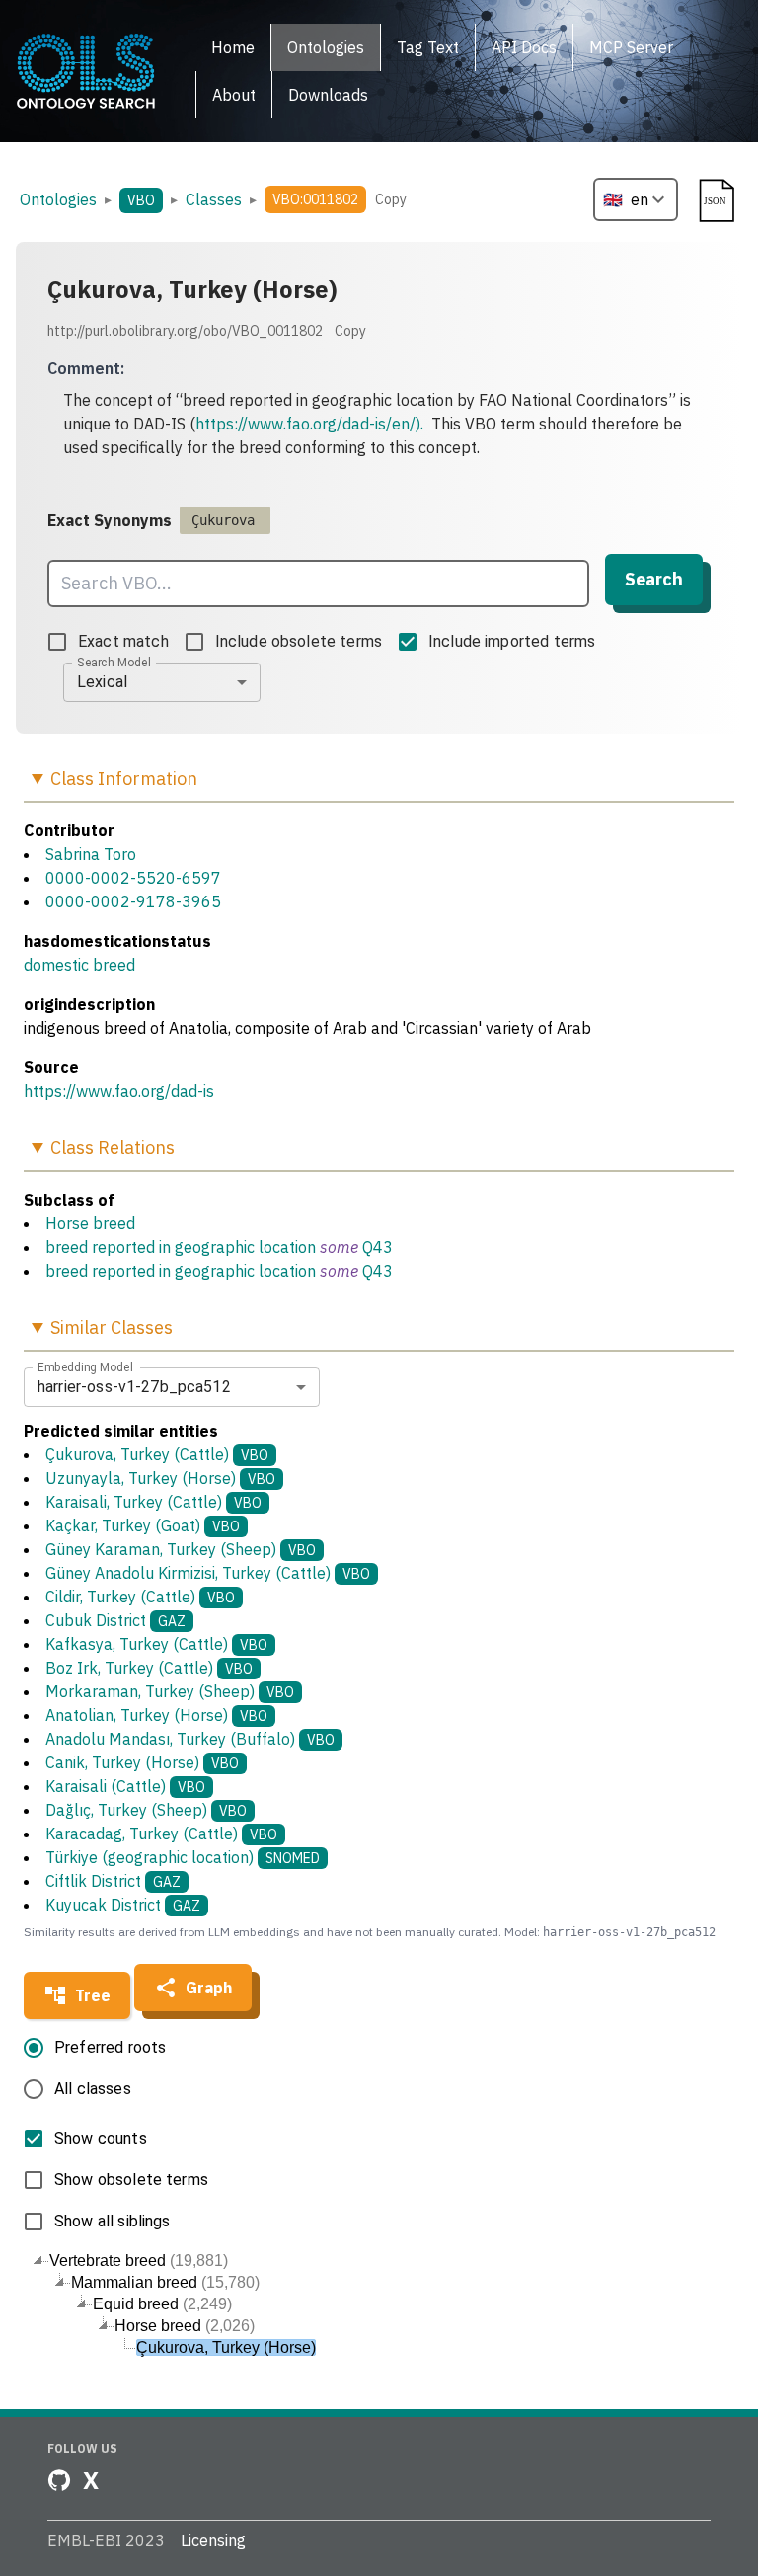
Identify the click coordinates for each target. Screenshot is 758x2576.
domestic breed (79, 965)
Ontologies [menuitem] (326, 47)
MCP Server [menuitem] (631, 47)
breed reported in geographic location (181, 1247)
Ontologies (58, 199)
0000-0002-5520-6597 (133, 878)
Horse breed (90, 1223)
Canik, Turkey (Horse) (142, 1762)
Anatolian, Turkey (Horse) (156, 1715)
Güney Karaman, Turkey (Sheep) (181, 1549)
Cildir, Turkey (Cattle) (140, 1597)
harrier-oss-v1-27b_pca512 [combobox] (134, 1387)
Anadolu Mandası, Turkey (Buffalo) (190, 1739)
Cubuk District (115, 1620)
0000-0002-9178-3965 (133, 901)
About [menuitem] (234, 95)
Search (654, 579)
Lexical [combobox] (102, 682)
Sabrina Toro (91, 854)
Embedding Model (85, 1366)
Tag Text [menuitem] (428, 47)
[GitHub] (59, 2480)
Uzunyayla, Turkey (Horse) (160, 1478)
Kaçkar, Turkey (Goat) (143, 1525)
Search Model (114, 662)
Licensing (213, 2540)
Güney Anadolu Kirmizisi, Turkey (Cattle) (208, 1573)
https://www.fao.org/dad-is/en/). (309, 424)
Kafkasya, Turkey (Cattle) (156, 1644)
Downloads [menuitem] (328, 95)
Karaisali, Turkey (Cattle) (153, 1502)
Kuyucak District (123, 1905)
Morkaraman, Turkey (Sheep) (170, 1691)
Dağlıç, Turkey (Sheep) (146, 1810)
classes (214, 199)
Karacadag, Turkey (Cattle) (161, 1834)
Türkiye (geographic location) (183, 1857)
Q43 (378, 1247)
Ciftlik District (113, 1881)
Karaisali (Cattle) (125, 1786)
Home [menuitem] (233, 47)
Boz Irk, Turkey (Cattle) (149, 1668)
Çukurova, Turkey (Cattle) (157, 1454)
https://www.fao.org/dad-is (119, 1091)
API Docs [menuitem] (524, 47)
